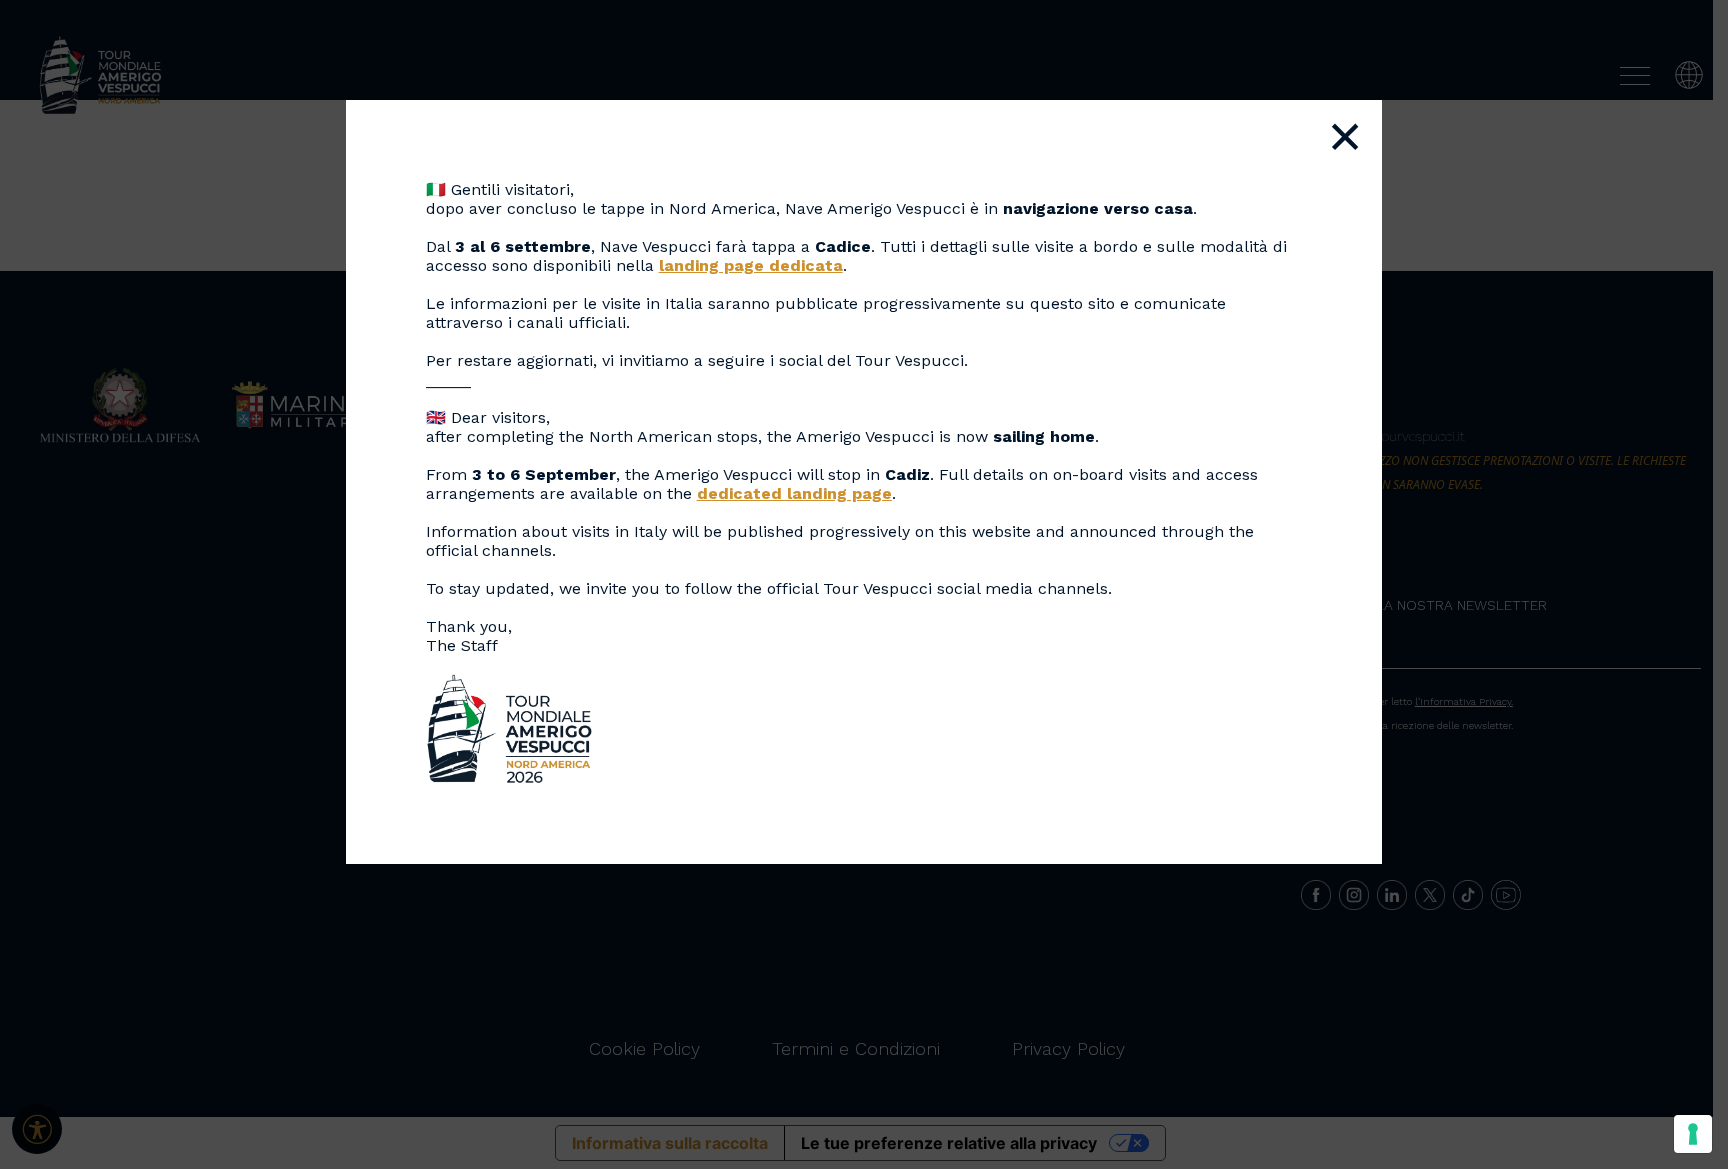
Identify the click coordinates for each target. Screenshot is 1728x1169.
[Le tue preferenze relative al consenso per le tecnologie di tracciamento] (1693, 1134)
